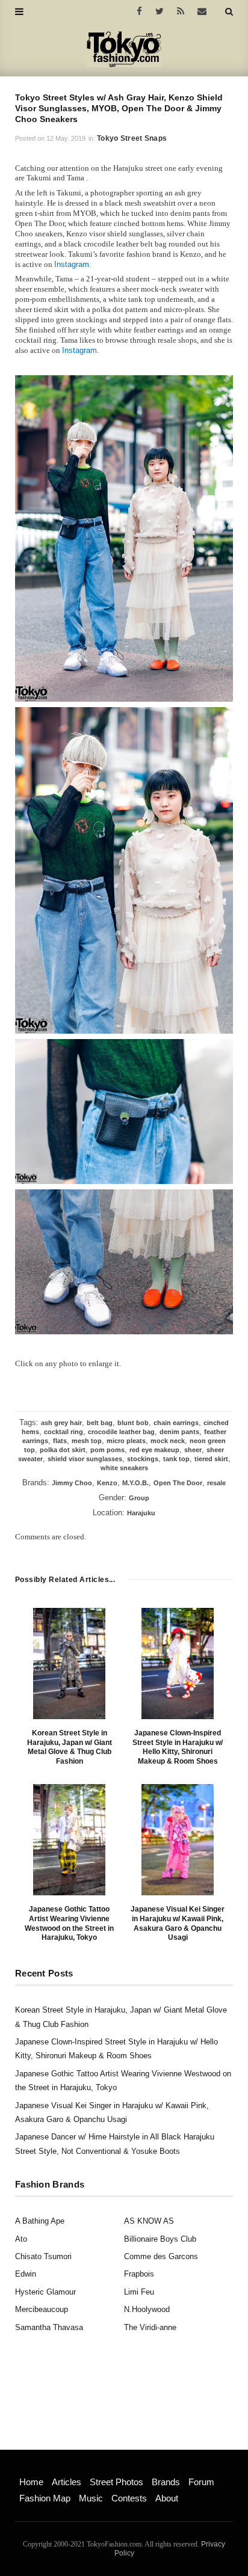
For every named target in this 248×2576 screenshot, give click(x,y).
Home (31, 2482)
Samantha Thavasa (49, 2327)
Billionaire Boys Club (160, 2239)
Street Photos (116, 2482)
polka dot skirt (63, 1450)
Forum (201, 2482)
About (167, 2498)
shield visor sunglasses (85, 1459)
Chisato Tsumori (43, 2256)
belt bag (100, 1423)
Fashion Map (45, 2498)
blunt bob (133, 1423)
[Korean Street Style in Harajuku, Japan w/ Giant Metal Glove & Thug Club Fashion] (69, 1664)
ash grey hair (61, 1423)
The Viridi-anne (150, 2327)
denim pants (179, 1432)
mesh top (87, 1441)
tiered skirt (211, 1459)
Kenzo (107, 1483)
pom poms (107, 1450)
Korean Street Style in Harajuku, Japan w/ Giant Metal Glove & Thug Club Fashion (70, 1747)
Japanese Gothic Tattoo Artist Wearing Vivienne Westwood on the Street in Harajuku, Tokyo (69, 1923)
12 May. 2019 (66, 138)
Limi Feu (139, 2292)
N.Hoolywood (147, 2309)
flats (60, 1441)
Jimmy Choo (72, 1483)
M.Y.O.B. (135, 1483)
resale (216, 1483)
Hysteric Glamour (45, 2292)
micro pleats (126, 1441)
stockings (143, 1459)
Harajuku (141, 1513)
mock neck (168, 1441)
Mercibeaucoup (42, 2309)
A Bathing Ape (40, 2221)
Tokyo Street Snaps (132, 138)
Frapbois (139, 2274)
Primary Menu (39, 2469)
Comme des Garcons (161, 2256)
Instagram (72, 264)
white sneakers (124, 1468)
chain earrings (176, 1423)
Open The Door (178, 1483)
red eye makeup (154, 1450)
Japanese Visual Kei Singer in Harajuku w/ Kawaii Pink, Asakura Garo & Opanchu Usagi (178, 1923)
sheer (193, 1450)
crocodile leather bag (121, 1432)
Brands (166, 2482)
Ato (21, 2239)
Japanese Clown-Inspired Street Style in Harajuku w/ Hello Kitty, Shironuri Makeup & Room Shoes (178, 1747)
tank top (176, 1459)
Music (91, 2498)
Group (139, 1498)
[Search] (229, 11)
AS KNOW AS (149, 2221)
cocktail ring (64, 1432)
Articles (67, 2482)
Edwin (26, 2274)
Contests (129, 2498)
